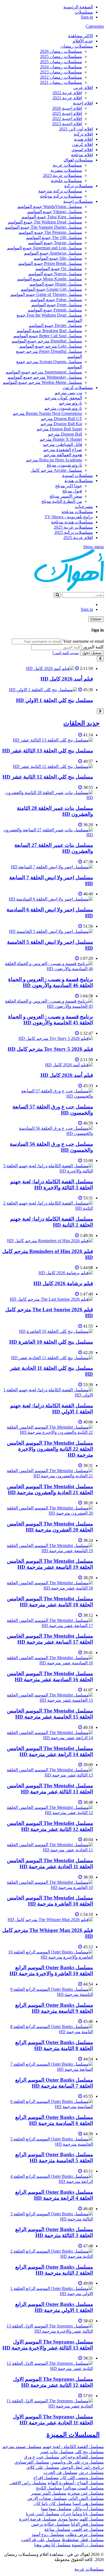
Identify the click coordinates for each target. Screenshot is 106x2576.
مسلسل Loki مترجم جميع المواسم (51, 346)
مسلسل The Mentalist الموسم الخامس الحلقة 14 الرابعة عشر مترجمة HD (50, 1751)
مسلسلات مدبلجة (77, 512)
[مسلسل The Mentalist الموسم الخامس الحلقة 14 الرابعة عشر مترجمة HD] (48, 1738)
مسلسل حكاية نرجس (51, 2524)
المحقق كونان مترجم (63, 398)
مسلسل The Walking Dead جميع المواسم (45, 222)
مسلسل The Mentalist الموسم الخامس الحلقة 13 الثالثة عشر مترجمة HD (50, 1789)
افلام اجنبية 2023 (67, 124)
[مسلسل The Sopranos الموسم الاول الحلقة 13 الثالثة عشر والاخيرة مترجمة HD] (48, 2331)
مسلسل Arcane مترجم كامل (56, 470)
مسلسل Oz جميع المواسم (59, 269)
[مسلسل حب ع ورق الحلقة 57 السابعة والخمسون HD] (48, 1096)
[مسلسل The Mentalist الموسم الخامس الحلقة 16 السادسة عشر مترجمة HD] (48, 1663)
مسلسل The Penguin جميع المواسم (50, 232)
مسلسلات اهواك (78, 160)
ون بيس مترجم (68, 393)
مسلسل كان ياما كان (53, 2503)
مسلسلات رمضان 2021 (61, 82)
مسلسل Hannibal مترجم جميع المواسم (47, 341)
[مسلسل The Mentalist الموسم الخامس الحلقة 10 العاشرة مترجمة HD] (48, 1887)
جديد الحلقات (82, 723)
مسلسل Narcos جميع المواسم (55, 274)
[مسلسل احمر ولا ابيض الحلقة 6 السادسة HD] (51, 899)
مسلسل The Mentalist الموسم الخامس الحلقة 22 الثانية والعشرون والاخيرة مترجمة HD (50, 1449)
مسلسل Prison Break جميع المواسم (50, 263)
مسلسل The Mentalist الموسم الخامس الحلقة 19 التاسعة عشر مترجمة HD (50, 1564)
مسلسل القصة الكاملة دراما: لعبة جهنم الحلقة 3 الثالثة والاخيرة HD (52, 1185)
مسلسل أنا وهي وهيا (52, 2545)
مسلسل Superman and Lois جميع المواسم (45, 248)
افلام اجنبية (83, 103)
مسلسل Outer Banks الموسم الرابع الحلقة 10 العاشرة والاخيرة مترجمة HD (51, 1970)
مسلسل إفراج (46, 2478)
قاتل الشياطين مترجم (63, 444)
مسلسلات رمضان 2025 (61, 56)
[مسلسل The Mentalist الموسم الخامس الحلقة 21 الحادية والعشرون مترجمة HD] (48, 1476)
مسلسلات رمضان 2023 (61, 72)
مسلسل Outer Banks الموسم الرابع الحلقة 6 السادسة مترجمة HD (54, 2120)
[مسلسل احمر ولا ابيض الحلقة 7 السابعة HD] (52, 867)
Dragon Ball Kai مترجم (61, 424)
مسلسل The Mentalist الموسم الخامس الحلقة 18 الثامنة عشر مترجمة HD (50, 1602)
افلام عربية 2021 (67, 98)
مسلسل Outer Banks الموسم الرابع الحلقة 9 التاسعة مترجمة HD (54, 2008)
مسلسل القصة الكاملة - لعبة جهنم (73, 2447)
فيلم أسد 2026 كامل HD (67, 679)
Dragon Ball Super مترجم (59, 429)
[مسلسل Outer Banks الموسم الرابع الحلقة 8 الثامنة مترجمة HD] (48, 2032)
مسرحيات (84, 506)
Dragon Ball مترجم (65, 434)
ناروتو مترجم (71, 403)
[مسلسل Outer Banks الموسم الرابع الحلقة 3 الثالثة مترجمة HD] (48, 2219)
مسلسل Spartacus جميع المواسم (53, 253)
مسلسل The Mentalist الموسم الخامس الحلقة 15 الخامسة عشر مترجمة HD (50, 1714)
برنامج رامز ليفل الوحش (82, 2467)
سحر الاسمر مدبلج (66, 496)
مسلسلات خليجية (66, 181)
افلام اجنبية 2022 (67, 119)
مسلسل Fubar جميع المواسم (56, 300)
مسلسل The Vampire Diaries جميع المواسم (43, 227)
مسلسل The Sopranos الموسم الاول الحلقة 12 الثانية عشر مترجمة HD (53, 2382)
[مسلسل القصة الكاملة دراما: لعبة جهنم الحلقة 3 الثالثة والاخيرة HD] (48, 1171)
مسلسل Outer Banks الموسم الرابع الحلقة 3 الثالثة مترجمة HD (54, 2232)
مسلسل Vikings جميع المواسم (55, 212)
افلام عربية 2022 (67, 93)
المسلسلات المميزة (73, 2435)
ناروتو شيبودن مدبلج (64, 465)
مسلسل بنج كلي (89, 2452)
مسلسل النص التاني (86, 2498)
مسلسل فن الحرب (60, 2472)
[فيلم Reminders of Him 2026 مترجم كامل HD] (50, 1241)
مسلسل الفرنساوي (32, 2462)
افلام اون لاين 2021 (76, 129)
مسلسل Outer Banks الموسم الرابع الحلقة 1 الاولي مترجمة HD (54, 2307)
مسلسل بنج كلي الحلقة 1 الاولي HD (54, 700)
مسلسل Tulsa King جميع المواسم (52, 217)
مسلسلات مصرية (66, 170)
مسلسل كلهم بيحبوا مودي (81, 2519)
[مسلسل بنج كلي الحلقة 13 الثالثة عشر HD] (53, 740)
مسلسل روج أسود (48, 2534)
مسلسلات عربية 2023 (63, 175)
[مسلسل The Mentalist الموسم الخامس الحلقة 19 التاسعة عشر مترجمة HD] (48, 1551)
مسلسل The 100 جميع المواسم (54, 238)
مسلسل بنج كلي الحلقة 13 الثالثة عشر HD (48, 751)
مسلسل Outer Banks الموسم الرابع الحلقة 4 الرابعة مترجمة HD (54, 2195)
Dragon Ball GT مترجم (61, 419)
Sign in (87, 17)
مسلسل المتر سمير (49, 2493)
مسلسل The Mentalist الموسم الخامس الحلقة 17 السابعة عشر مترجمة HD (50, 1639)
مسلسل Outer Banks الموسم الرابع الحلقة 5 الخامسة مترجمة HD (54, 2157)
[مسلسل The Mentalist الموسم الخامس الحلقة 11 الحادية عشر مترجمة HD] (48, 1850)
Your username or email (83, 641)
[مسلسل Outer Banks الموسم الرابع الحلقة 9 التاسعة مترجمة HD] (48, 1994)
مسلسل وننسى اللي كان (82, 2478)
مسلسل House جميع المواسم (56, 284)
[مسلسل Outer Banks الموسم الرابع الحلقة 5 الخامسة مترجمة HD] (48, 2144)
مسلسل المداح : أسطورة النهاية (76, 2483)
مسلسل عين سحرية (86, 2493)
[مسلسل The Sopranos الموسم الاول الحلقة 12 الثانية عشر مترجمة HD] (48, 2368)
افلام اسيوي (82, 150)
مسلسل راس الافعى (28, 2483)
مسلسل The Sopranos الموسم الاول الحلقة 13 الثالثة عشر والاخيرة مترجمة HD (48, 2345)
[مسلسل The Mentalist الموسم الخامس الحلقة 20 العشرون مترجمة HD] (48, 1513)
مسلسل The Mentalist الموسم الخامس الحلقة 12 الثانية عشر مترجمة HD (50, 1826)
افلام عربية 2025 (78, 537)
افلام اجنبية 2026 (67, 108)
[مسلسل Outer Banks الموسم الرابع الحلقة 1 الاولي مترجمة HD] (48, 2294)
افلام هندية (83, 139)
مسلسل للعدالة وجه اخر (82, 2457)
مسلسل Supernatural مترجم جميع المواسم (44, 372)
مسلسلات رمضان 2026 (61, 51)
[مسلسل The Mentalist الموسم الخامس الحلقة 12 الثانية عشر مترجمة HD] (48, 1813)
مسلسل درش (91, 2472)
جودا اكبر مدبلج (69, 486)
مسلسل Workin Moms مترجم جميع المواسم (42, 382)
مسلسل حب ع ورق (42, 2457)
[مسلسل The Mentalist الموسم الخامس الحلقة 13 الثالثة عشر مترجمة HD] (48, 1775)
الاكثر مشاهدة (81, 36)
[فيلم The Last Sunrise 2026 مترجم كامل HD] (51, 1299)
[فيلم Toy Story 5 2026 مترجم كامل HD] (56, 1038)
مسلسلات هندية (79, 481)
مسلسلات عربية (67, 165)
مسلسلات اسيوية (77, 475)
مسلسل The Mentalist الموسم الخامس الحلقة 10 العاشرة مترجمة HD (50, 1901)
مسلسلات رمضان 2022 (61, 77)
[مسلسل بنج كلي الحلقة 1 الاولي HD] (43, 690)
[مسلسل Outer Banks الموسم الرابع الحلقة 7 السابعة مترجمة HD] (48, 2069)
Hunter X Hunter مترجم (61, 439)
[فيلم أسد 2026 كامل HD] (50, 668)
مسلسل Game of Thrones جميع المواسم (46, 294)
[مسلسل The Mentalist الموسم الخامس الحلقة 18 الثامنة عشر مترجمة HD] (48, 1588)
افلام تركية (83, 134)
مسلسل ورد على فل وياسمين (77, 2462)
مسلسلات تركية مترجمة (60, 191)
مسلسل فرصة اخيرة (38, 2519)
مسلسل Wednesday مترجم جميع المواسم (45, 377)
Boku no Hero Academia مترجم (54, 460)
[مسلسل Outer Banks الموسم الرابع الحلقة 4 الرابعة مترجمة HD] (48, 2181)
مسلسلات (84, 12)
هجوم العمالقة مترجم (63, 455)
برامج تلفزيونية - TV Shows (69, 517)
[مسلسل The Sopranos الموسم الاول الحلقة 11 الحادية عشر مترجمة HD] (48, 2406)
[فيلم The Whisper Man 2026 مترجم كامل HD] (50, 1920)
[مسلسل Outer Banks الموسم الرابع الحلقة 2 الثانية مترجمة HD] (48, 2256)
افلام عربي (83, 88)
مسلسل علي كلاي (43, 2467)
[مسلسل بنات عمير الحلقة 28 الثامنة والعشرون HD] (48, 797)
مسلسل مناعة (57, 2529)
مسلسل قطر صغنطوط (83, 2540)
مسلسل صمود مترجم (22, 2447)
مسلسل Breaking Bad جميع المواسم (49, 331)
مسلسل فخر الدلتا (87, 2524)
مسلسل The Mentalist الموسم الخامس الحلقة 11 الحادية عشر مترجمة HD (50, 1863)
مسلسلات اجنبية (78, 201)
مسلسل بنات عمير (57, 2452)
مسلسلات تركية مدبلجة (61, 196)
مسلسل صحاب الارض (47, 2498)
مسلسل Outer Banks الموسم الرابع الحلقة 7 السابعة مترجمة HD (54, 2083)
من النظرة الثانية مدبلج (62, 501)
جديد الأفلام (83, 41)
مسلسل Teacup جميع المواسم (55, 243)
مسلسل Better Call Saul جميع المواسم (48, 336)
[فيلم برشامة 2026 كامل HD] (66, 1273)
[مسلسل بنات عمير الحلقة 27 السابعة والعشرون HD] (48, 835)
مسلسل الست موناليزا (83, 2488)
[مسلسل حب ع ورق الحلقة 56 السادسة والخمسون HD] (48, 1133)
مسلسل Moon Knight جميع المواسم (50, 279)
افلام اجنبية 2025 (67, 113)
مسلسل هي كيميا (88, 2503)
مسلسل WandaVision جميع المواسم (50, 206)
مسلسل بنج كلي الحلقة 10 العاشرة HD (51, 1342)
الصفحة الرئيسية (78, 7)
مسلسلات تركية (79, 186)
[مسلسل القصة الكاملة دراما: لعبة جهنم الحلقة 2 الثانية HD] (48, 1208)
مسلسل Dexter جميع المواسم (55, 325)
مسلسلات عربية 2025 (73, 527)
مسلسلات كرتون (78, 388)
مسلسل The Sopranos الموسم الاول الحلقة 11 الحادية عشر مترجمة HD (53, 2420)
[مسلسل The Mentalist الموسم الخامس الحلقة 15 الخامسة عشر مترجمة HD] (48, 1700)
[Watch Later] (77, 668)
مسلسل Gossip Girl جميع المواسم (51, 289)
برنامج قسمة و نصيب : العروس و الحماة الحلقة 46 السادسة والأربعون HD (51, 982)
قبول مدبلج (72, 491)
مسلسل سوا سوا (56, 2509)
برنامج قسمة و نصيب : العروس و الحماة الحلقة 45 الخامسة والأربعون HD (51, 1020)
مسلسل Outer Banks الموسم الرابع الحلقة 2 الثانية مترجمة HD (54, 2270)
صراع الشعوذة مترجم (63, 450)
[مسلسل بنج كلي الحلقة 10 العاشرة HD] (56, 1331)
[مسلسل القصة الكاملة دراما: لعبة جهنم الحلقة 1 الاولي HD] (48, 1395)
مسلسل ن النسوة (88, 2545)
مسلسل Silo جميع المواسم (58, 258)
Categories (95, 26)
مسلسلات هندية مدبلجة (72, 522)
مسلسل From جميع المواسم (57, 305)
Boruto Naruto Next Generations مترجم (47, 413)
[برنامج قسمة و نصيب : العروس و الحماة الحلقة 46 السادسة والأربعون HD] (48, 969)
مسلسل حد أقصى (88, 2529)
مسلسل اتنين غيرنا (43, 2514)
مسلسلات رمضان (77, 46)
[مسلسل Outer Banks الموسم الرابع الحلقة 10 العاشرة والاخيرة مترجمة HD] (48, 1957)
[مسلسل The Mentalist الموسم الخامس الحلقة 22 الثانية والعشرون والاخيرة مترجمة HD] (48, 1432)
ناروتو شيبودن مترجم (63, 408)
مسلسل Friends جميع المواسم (55, 310)
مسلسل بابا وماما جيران (82, 2514)
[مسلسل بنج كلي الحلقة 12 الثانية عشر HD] (53, 766)
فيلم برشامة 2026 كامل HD (63, 1283)
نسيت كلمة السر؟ (66, 653)
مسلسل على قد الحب (41, 2540)
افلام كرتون (82, 144)
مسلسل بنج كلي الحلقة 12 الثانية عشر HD (48, 777)
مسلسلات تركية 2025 (74, 532)
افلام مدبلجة (82, 155)
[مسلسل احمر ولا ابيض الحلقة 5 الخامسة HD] (51, 931)
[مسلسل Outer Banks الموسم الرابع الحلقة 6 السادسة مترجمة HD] (48, 2107)
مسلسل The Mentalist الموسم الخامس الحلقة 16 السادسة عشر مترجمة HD (50, 1676)
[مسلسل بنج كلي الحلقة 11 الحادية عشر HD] (52, 1358)
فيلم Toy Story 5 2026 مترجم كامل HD (50, 1049)
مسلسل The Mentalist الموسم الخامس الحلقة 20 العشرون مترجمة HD (50, 1527)
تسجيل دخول (92, 653)
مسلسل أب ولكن (88, 2509)
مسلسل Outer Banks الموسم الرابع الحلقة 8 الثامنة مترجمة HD (54, 2045)
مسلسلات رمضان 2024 (61, 67)
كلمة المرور (93, 647)
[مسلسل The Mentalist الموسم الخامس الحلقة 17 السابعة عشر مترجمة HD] (48, 1626)
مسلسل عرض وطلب (85, 2534)
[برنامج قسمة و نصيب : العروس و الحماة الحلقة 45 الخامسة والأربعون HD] (48, 1006)
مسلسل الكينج (49, 2488)
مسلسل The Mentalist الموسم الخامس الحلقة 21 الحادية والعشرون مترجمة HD (50, 1489)
